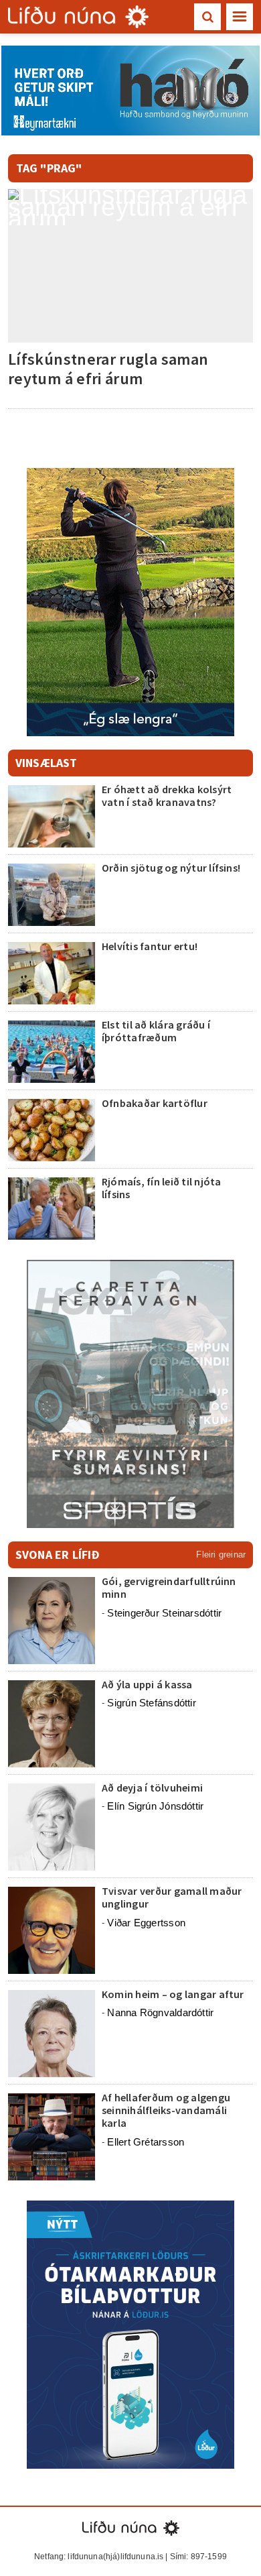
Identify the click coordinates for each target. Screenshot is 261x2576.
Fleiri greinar (221, 1555)
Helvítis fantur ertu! (150, 946)
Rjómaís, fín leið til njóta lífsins (161, 1188)
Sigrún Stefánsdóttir (152, 1703)
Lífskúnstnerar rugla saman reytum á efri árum (108, 369)
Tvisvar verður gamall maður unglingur (172, 1897)
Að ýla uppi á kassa (147, 1684)
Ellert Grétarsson (146, 2142)
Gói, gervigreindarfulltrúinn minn (169, 1587)
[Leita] (207, 17)
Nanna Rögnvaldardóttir (160, 2012)
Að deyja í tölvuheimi (153, 1788)
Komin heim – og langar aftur (173, 1994)
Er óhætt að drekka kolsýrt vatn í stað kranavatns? (167, 796)
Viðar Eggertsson (146, 1923)
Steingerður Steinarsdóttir (164, 1613)
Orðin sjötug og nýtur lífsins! (171, 868)
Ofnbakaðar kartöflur (155, 1103)
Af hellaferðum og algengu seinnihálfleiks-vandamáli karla (166, 2110)
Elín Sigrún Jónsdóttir (155, 1806)
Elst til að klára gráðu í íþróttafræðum (156, 1031)
